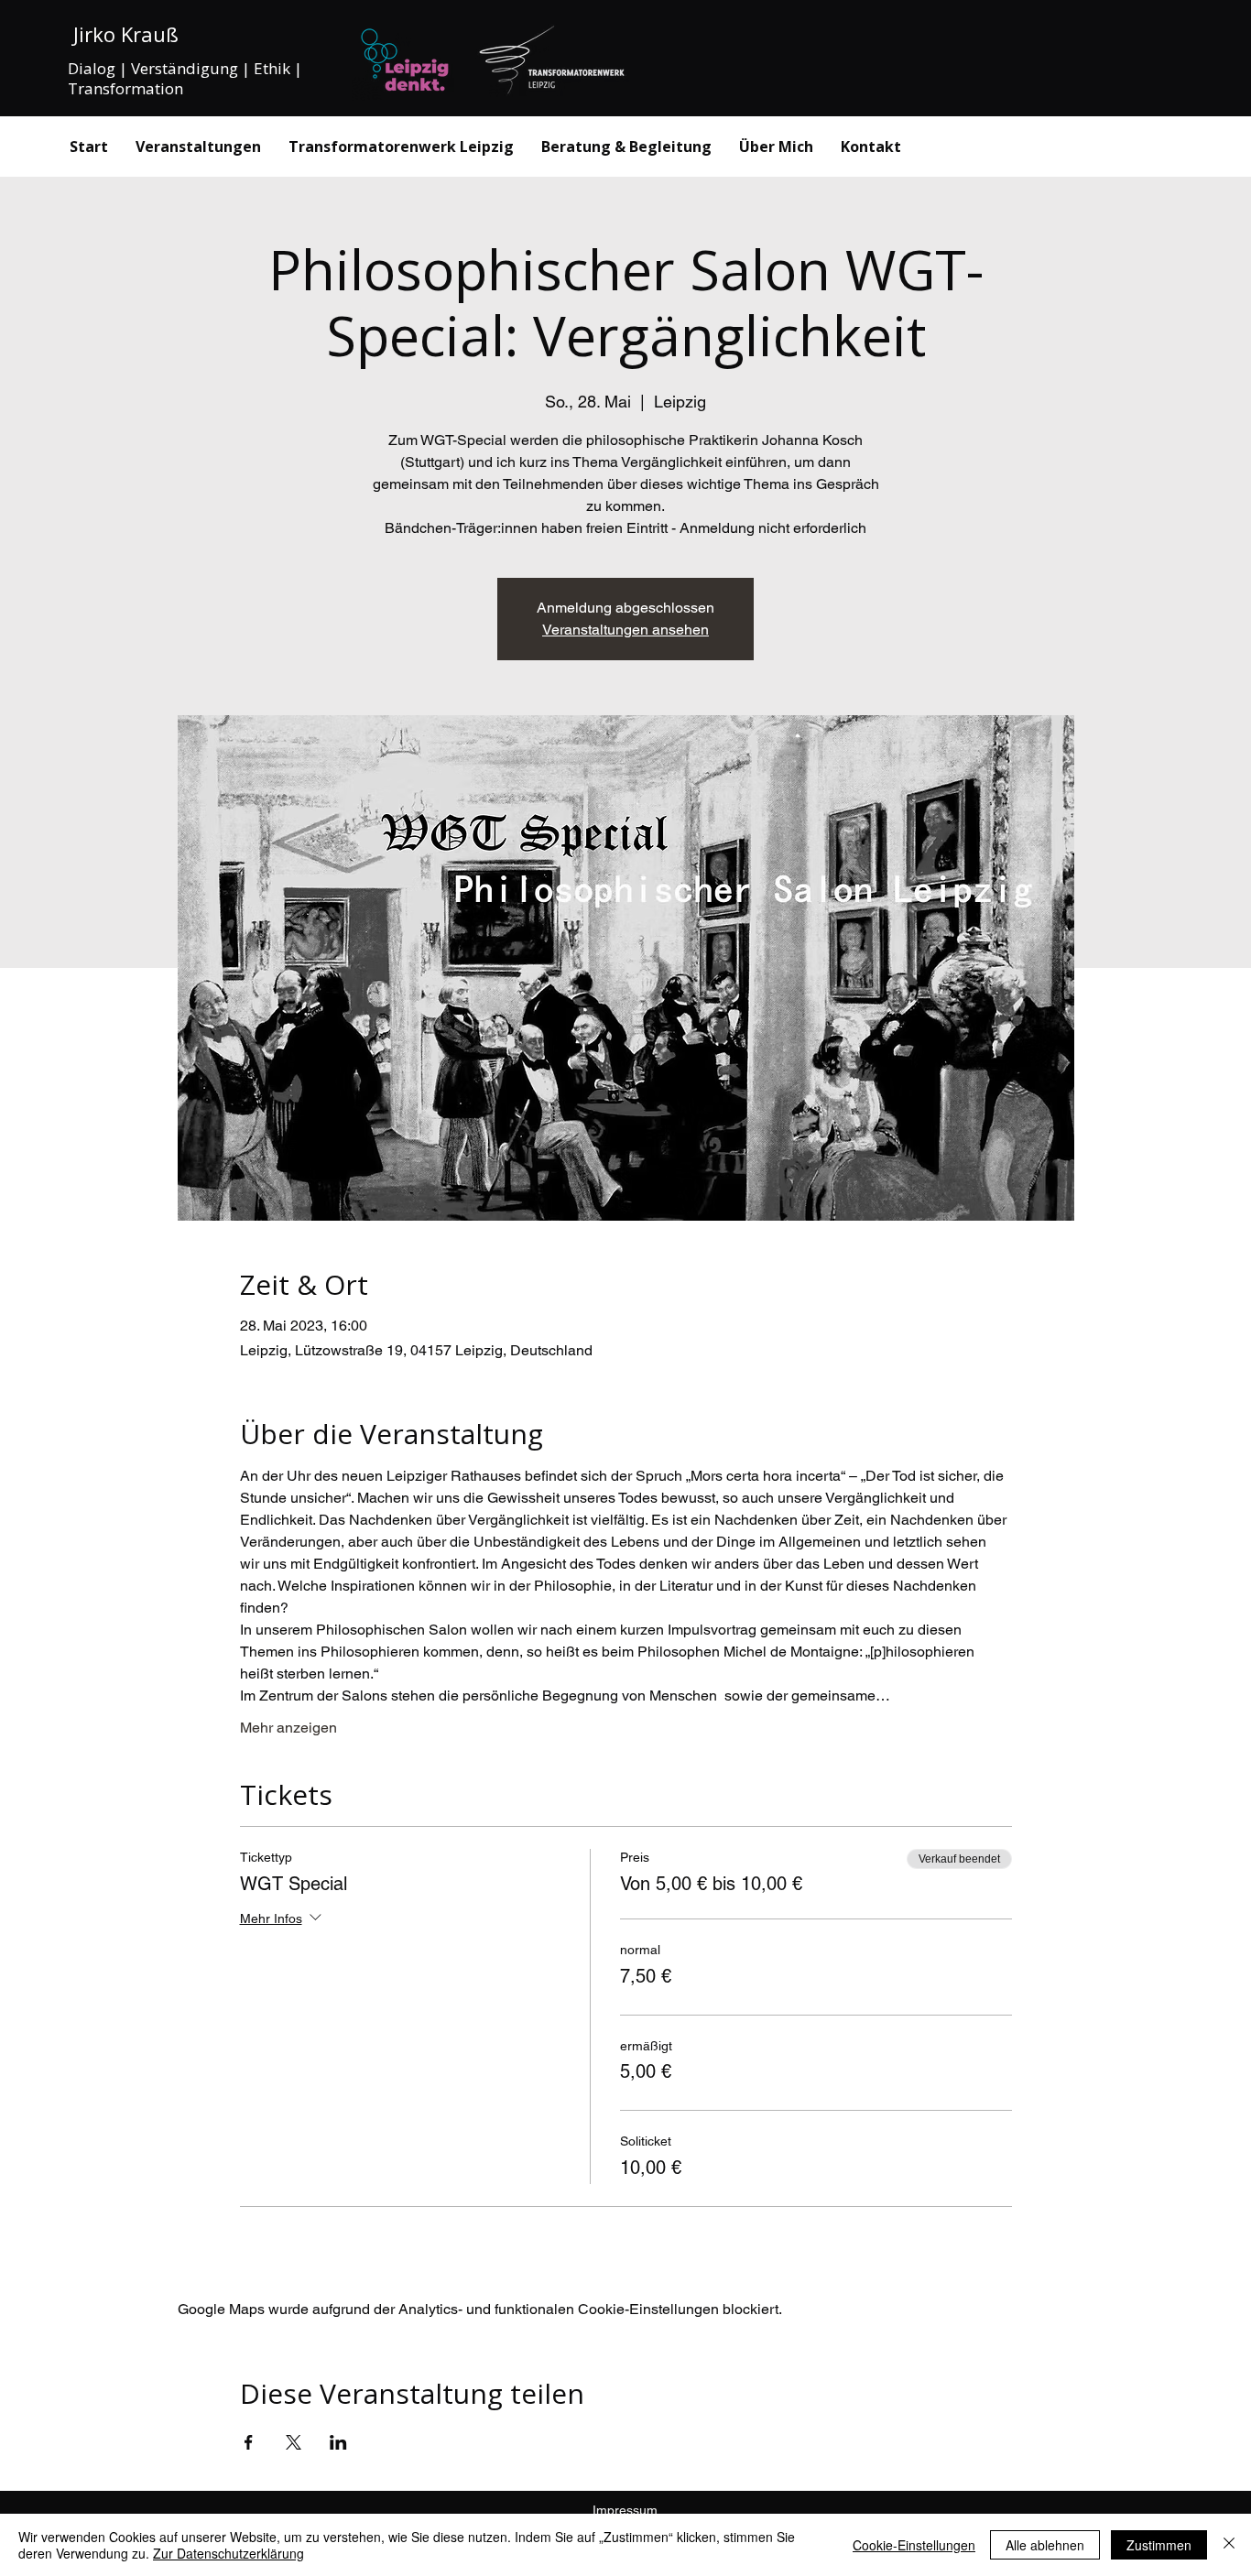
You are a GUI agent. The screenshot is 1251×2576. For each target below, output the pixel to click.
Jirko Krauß (123, 34)
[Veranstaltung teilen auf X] (294, 2442)
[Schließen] (1229, 2545)
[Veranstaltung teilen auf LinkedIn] (338, 2442)
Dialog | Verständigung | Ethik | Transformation (185, 78)
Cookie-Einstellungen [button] (914, 2545)
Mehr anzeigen (288, 1728)
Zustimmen (1159, 2545)
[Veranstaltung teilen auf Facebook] (249, 2442)
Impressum (625, 2510)
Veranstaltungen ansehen (625, 630)
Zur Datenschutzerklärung (228, 2553)
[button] (626, 147)
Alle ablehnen (1045, 2545)
